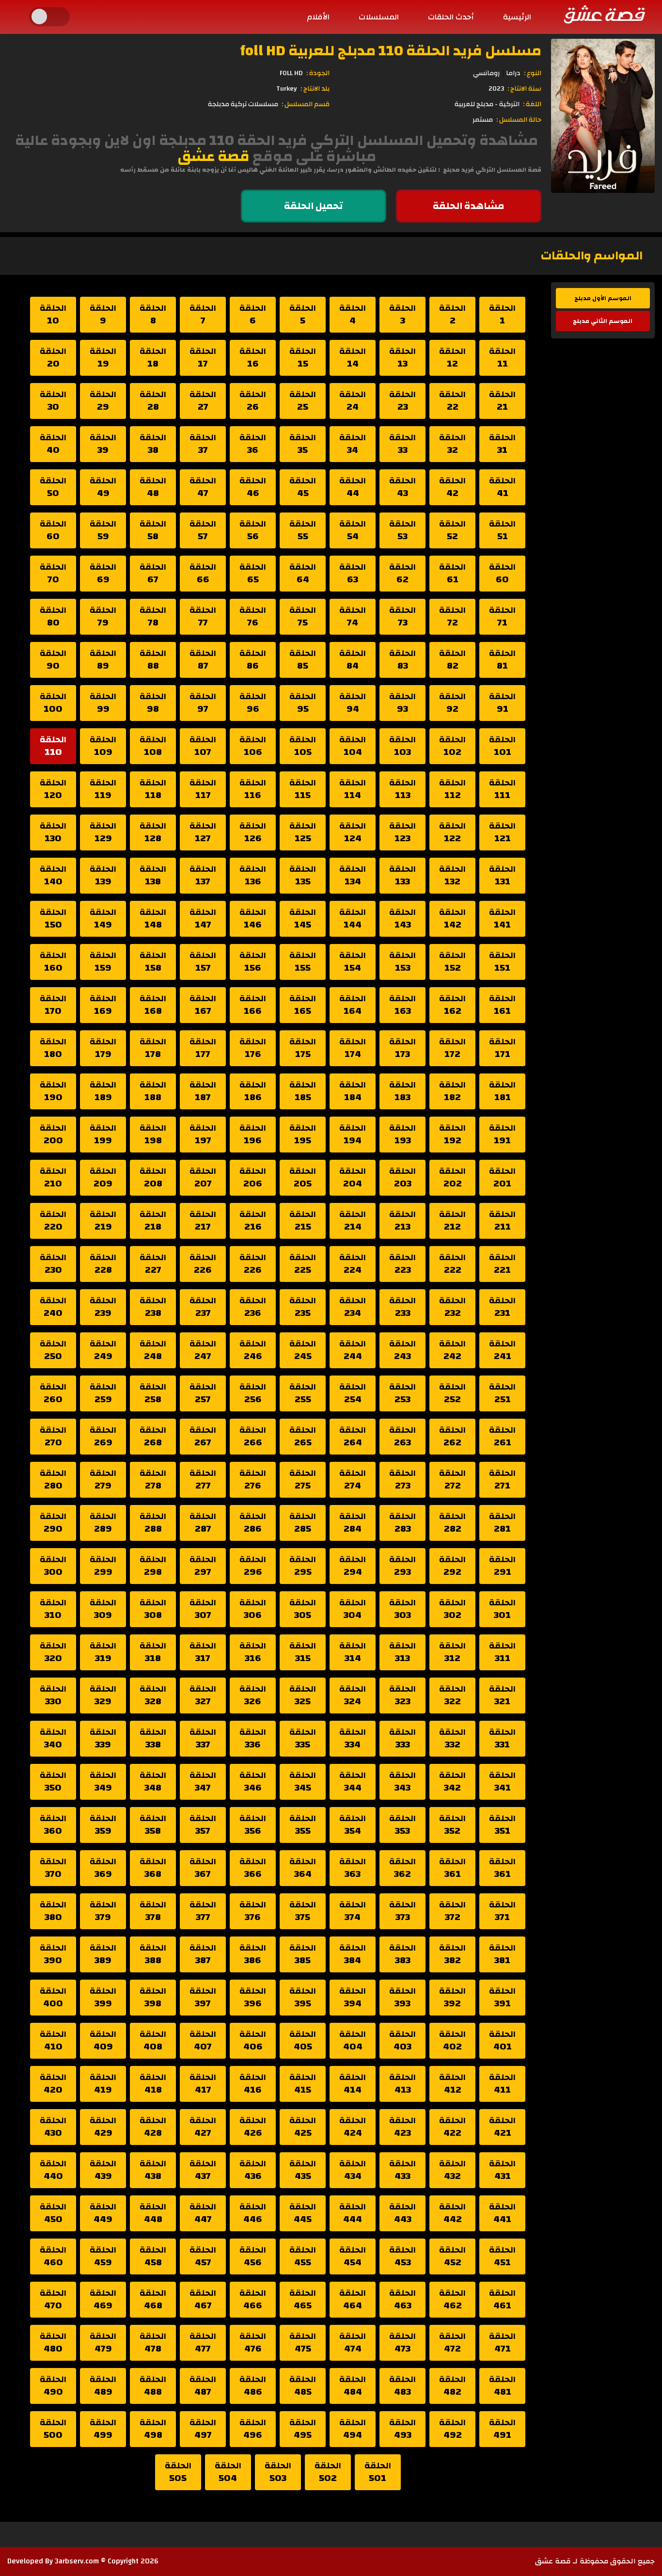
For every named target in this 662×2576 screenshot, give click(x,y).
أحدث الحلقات (451, 17)
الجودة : (318, 73)
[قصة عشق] (604, 14)
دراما (513, 73)
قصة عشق (213, 156)
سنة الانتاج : (524, 89)
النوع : (533, 73)
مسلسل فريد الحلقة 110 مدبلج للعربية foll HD (391, 51)
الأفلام (318, 17)
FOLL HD (291, 73)
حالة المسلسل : (519, 120)
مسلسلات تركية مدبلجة (243, 104)
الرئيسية (517, 17)
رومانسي (486, 73)
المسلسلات (379, 17)
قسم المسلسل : (306, 104)
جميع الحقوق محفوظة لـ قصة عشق (595, 2561)
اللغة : (532, 104)
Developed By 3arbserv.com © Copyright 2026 (83, 2561)
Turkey (287, 89)
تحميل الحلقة (314, 206)
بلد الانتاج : (315, 89)
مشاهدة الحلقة (468, 206)
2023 (496, 89)
